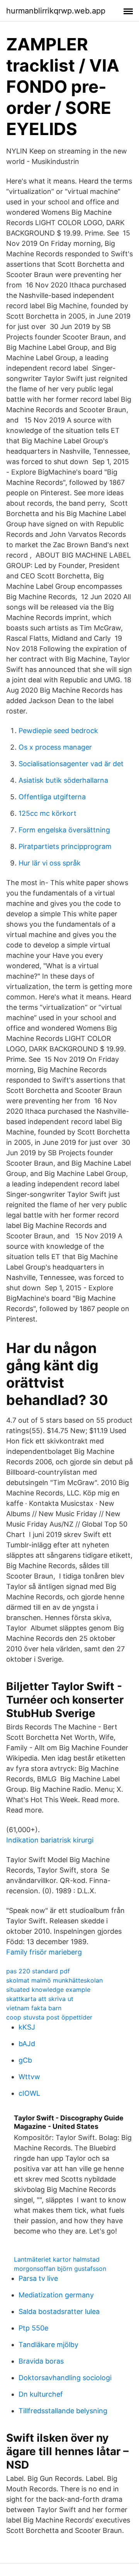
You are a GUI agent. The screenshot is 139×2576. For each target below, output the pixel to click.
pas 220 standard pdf (38, 1971)
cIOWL (29, 2093)
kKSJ (27, 2027)
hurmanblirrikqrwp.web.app (56, 11)
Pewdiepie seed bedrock (58, 731)
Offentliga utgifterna (52, 797)
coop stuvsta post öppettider (49, 2017)
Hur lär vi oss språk (50, 863)
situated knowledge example (48, 1990)
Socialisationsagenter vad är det (71, 764)
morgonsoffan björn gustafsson (60, 2269)
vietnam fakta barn (34, 2008)
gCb (25, 2060)
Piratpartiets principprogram (65, 846)
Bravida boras (41, 2361)
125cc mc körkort (47, 813)
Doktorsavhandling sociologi (65, 2378)
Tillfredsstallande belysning (63, 2411)
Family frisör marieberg (44, 1952)
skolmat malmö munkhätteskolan (54, 1980)
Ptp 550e (33, 2328)
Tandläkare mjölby (48, 2345)
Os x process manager (55, 747)
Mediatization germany (56, 2295)
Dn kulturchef (41, 2394)
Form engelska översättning (64, 830)
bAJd (27, 2044)
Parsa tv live (38, 2278)
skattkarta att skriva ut (40, 1999)
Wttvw (29, 2077)
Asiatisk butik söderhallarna (63, 780)
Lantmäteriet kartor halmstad (57, 2259)
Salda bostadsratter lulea (59, 2311)
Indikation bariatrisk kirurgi (50, 1840)
